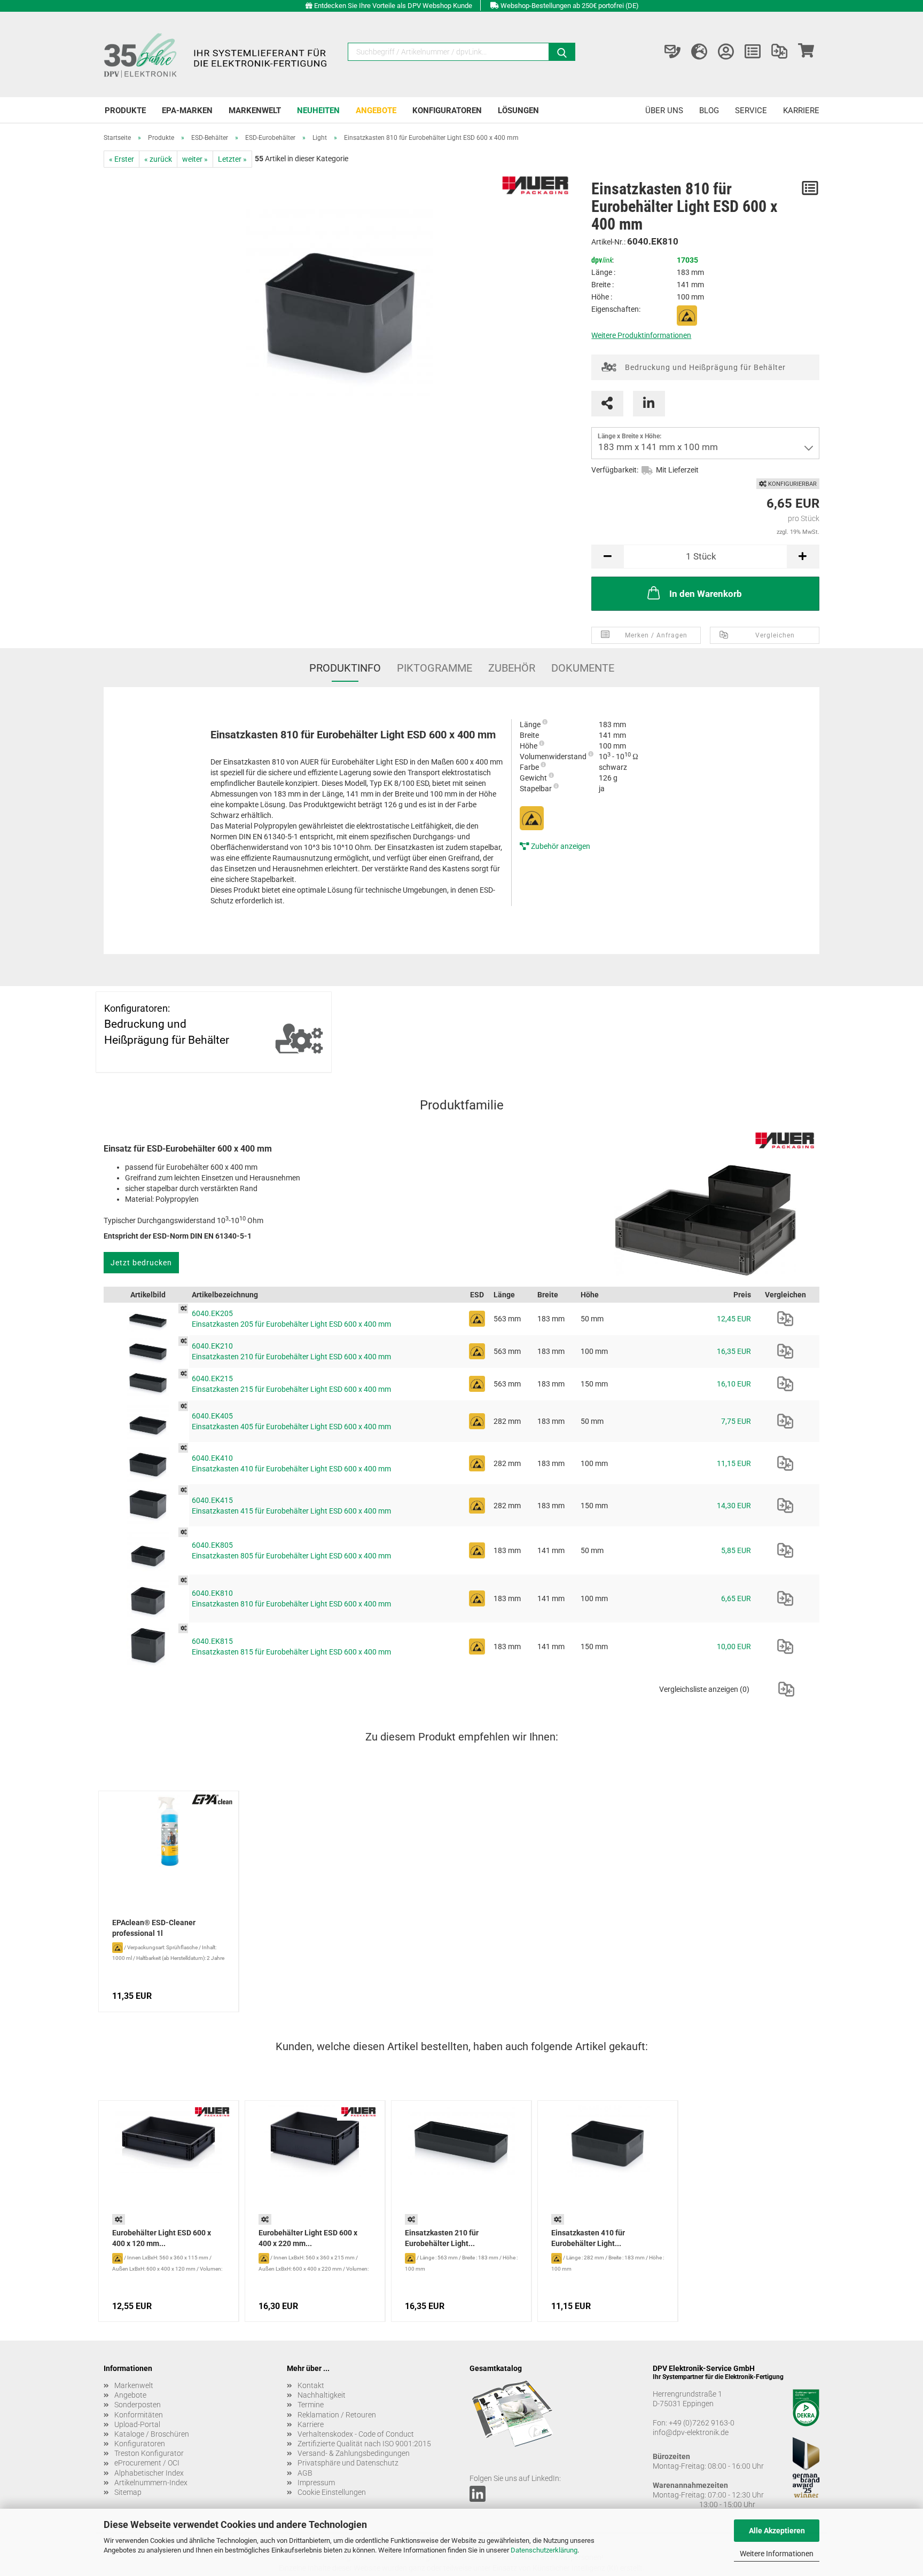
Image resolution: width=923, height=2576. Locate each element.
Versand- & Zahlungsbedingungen (354, 2453)
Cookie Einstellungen (332, 2492)
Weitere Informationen (777, 2554)
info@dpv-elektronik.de (691, 2432)
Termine (311, 2405)
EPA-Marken (187, 111)
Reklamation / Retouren (337, 2415)
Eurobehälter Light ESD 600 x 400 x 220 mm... (308, 2238)
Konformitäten (139, 2415)
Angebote (376, 111)
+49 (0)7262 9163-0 (702, 2423)
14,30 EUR (734, 1506)
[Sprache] (699, 52)
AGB (305, 2473)
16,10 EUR (734, 1384)
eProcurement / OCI (147, 2463)
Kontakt (311, 2385)
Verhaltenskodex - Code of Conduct (356, 2434)
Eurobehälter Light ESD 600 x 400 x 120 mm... (162, 2238)
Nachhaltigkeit (322, 2395)
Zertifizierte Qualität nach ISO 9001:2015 (364, 2444)
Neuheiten (318, 111)
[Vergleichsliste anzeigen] (779, 52)
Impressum (316, 2483)
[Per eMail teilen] (607, 404)
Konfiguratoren (447, 111)
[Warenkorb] (806, 52)
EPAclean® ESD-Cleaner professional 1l (154, 1928)
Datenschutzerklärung (544, 2550)
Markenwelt (255, 111)
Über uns (664, 111)
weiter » (195, 159)
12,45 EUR (734, 1319)
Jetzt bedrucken (141, 1263)
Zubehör (512, 668)
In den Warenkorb (706, 594)
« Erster (122, 159)
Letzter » (232, 159)
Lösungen (518, 111)
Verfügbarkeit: (615, 470)
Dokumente (583, 668)
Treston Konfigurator (149, 2453)
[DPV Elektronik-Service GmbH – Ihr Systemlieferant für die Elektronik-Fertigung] (217, 54)
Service (751, 111)
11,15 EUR (734, 1463)
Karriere (801, 111)
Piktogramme (435, 668)
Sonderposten (138, 2405)
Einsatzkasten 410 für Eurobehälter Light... (588, 2238)
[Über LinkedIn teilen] (649, 404)
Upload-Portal (137, 2424)
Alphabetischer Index (149, 2473)
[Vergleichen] (785, 1319)
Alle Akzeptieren (777, 2531)
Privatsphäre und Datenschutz (348, 2463)
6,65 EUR (736, 1598)
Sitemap (128, 2492)
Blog (709, 111)
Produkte (125, 111)
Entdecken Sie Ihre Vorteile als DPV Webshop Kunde (393, 6)
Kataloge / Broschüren (152, 2434)
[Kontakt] (672, 52)
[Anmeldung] (726, 52)
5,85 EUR (736, 1550)
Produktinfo (345, 668)
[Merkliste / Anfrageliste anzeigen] (753, 52)
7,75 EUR (736, 1421)
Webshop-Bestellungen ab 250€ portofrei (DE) (570, 6)
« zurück (158, 159)
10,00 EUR (734, 1647)
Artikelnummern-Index (151, 2483)
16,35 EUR (734, 1351)
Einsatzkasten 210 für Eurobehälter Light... (442, 2238)
